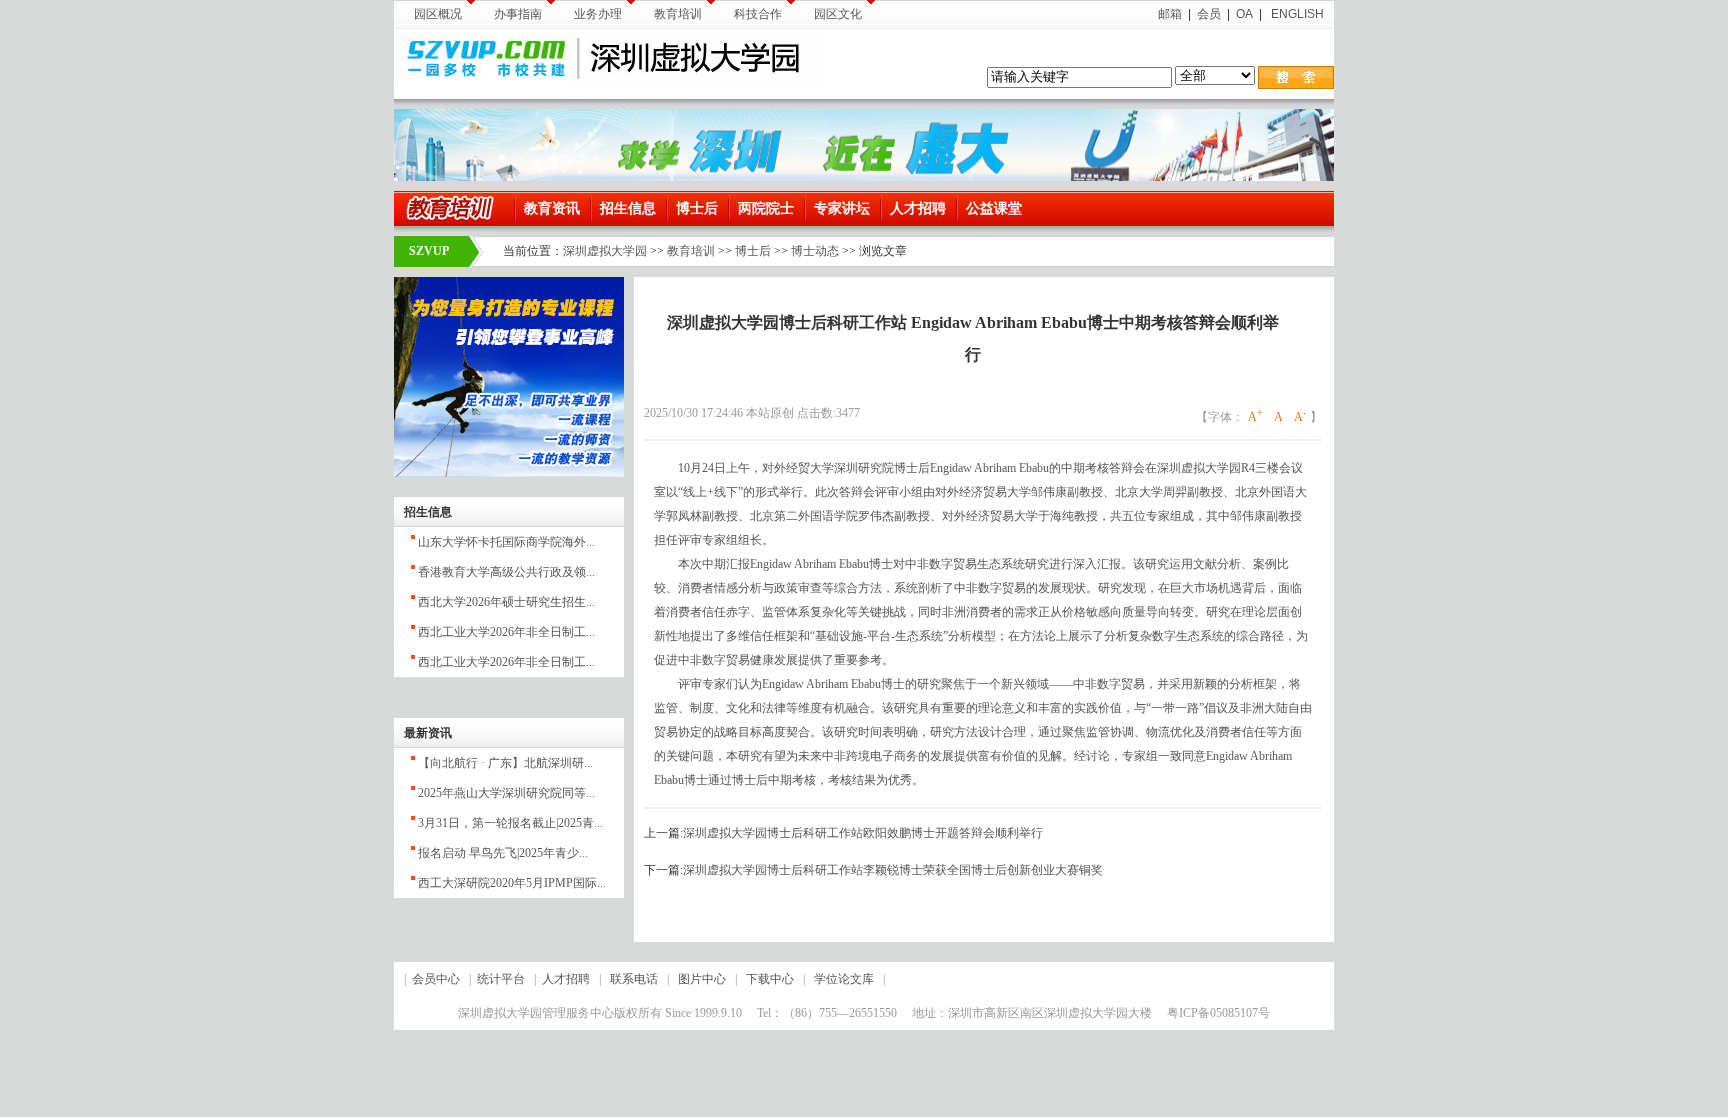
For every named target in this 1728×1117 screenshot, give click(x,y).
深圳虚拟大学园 (605, 251)
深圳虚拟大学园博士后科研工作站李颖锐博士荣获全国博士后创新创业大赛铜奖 (893, 870)
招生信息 (628, 208)
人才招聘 (918, 208)
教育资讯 (552, 208)
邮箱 (1170, 14)
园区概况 (438, 14)
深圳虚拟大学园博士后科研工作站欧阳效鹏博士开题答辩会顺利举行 (863, 833)
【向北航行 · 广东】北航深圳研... (505, 763)
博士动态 (815, 251)
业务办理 (598, 14)
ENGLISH (1296, 14)
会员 (1209, 14)
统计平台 (501, 979)
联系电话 (634, 979)
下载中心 (770, 979)
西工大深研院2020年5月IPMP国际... (512, 883)
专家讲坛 (842, 208)
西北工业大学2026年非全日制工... (506, 632)
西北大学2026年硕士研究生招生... (506, 602)
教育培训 (678, 14)
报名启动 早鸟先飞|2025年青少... (503, 853)
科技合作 (758, 14)
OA (1244, 14)
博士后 (697, 208)
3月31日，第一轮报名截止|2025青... (510, 823)
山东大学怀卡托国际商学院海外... (506, 542)
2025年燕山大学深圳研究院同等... (506, 793)
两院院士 (766, 208)
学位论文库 (844, 979)
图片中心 (702, 979)
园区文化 (838, 14)
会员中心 (436, 979)
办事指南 (518, 14)
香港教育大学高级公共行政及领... (506, 572)
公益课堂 (994, 208)
